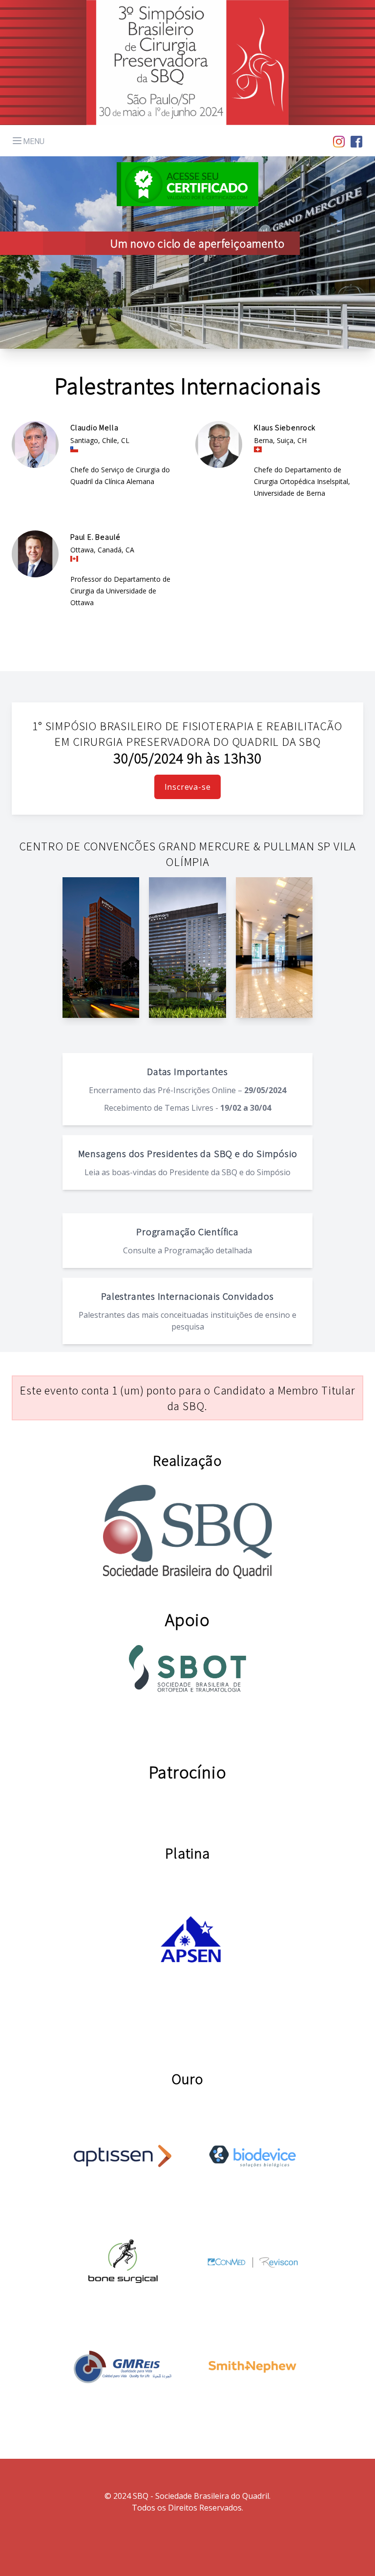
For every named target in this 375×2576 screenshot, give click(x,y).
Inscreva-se (188, 787)
